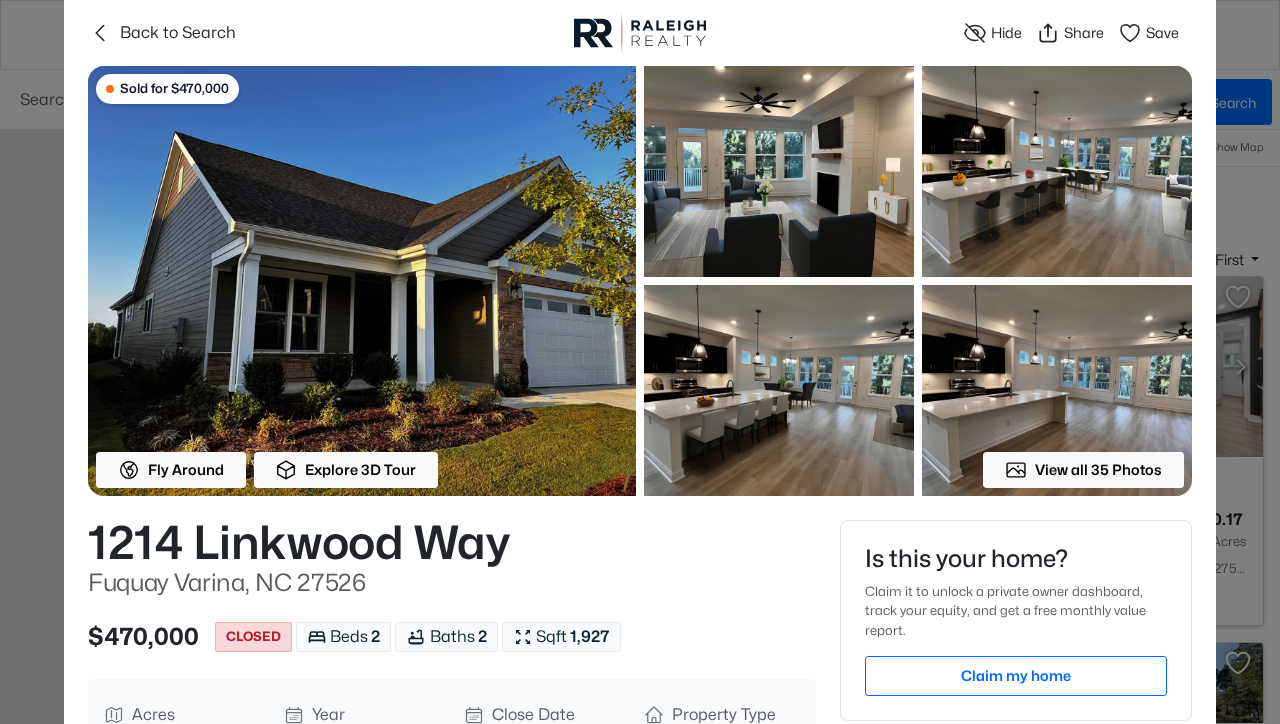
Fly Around (186, 469)
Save (1162, 32)
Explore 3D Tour (360, 469)
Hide (1006, 32)
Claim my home (1016, 675)
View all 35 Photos (1098, 469)
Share (1084, 32)
